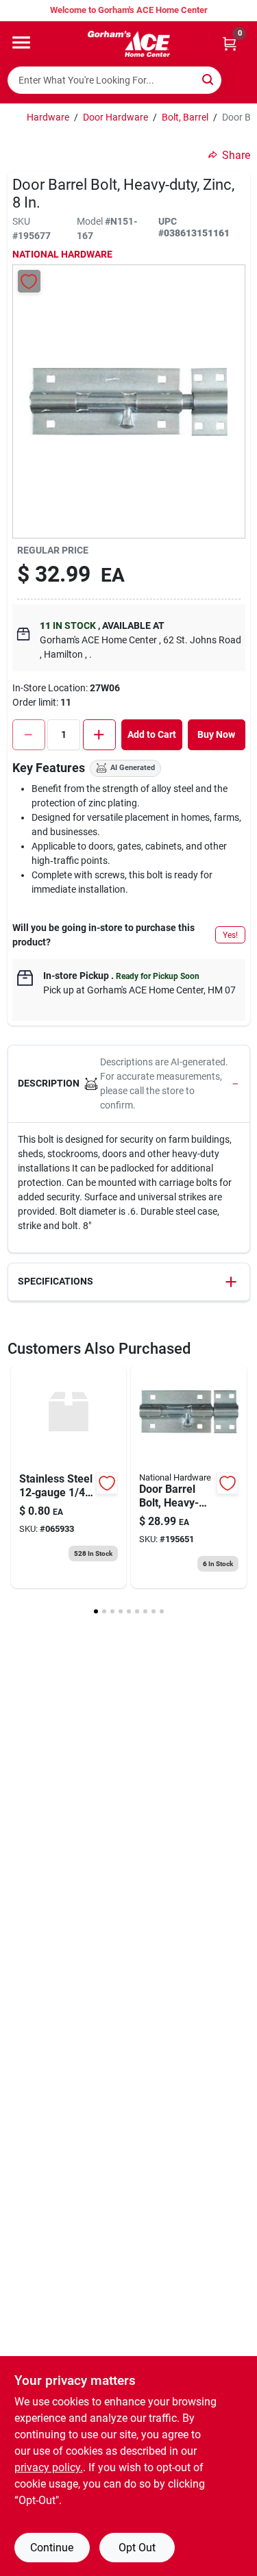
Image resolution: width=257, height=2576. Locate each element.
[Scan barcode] (238, 80)
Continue (52, 2548)
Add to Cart (152, 734)
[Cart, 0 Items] (230, 44)
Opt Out (137, 2548)
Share (236, 155)
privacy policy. (49, 2467)
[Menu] (21, 42)
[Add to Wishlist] (29, 281)
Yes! (230, 935)
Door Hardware (115, 117)
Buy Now (216, 734)
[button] (129, 1084)
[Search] (209, 79)
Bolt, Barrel (185, 117)
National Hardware (62, 254)
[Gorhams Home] (129, 44)
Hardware (48, 117)
